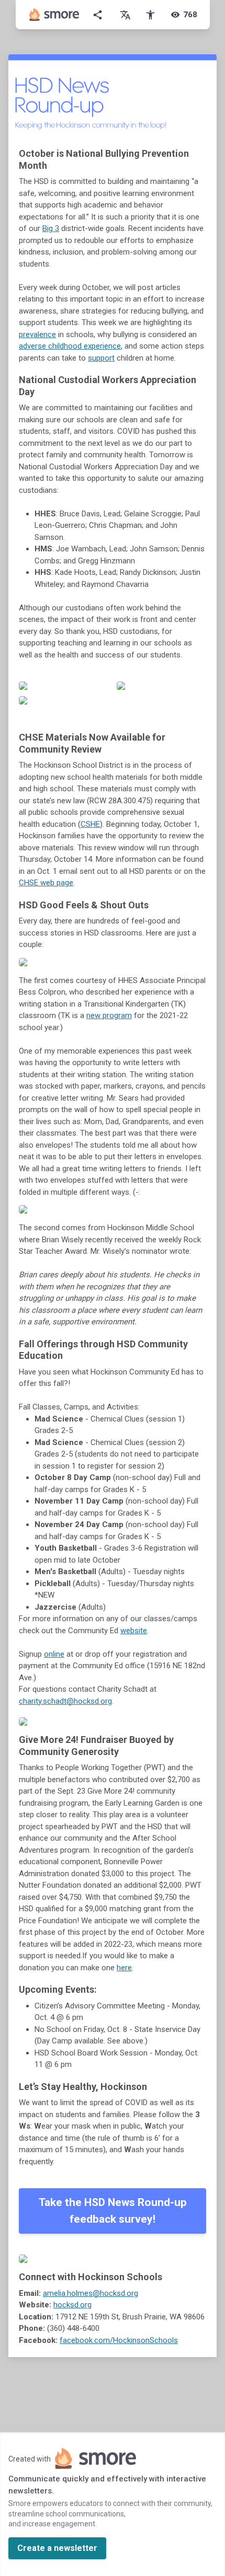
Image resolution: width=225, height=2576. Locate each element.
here (124, 1968)
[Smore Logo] (54, 15)
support (101, 358)
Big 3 (51, 228)
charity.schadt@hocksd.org (65, 1701)
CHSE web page (46, 883)
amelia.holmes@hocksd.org (91, 2293)
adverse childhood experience (70, 346)
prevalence (37, 334)
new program (109, 1015)
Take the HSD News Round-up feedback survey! (113, 2211)
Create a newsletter (57, 2548)
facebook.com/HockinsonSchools (119, 2340)
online (54, 1654)
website (134, 1631)
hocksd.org (72, 2305)
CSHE (90, 824)
